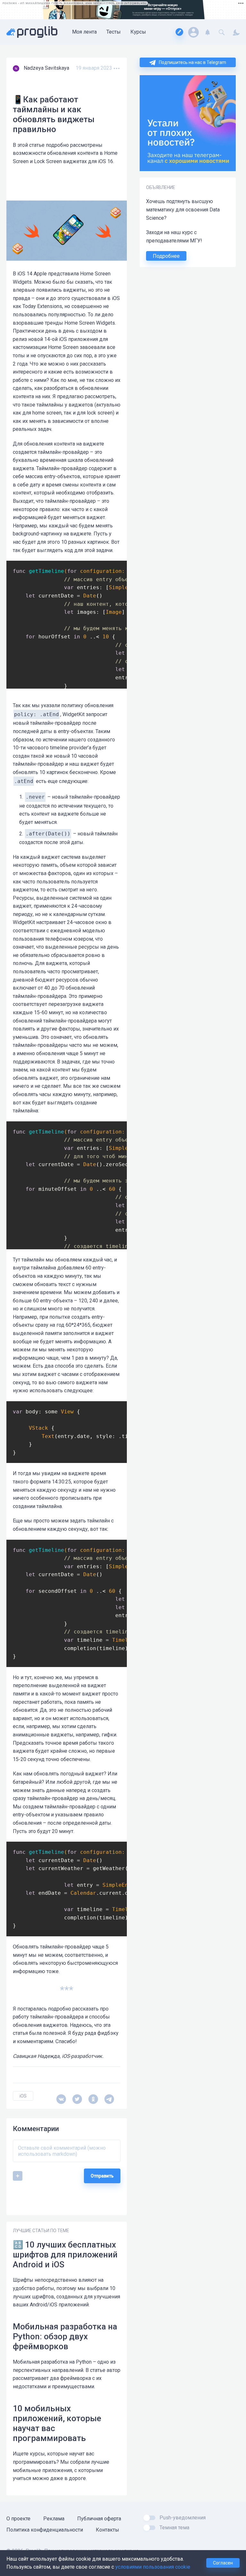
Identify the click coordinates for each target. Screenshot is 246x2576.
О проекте (18, 2519)
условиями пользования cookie (153, 2567)
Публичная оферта (99, 2519)
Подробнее (166, 256)
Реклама (54, 2519)
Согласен (223, 2563)
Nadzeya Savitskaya (46, 68)
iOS (23, 2096)
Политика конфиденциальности (45, 2530)
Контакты (107, 2530)
